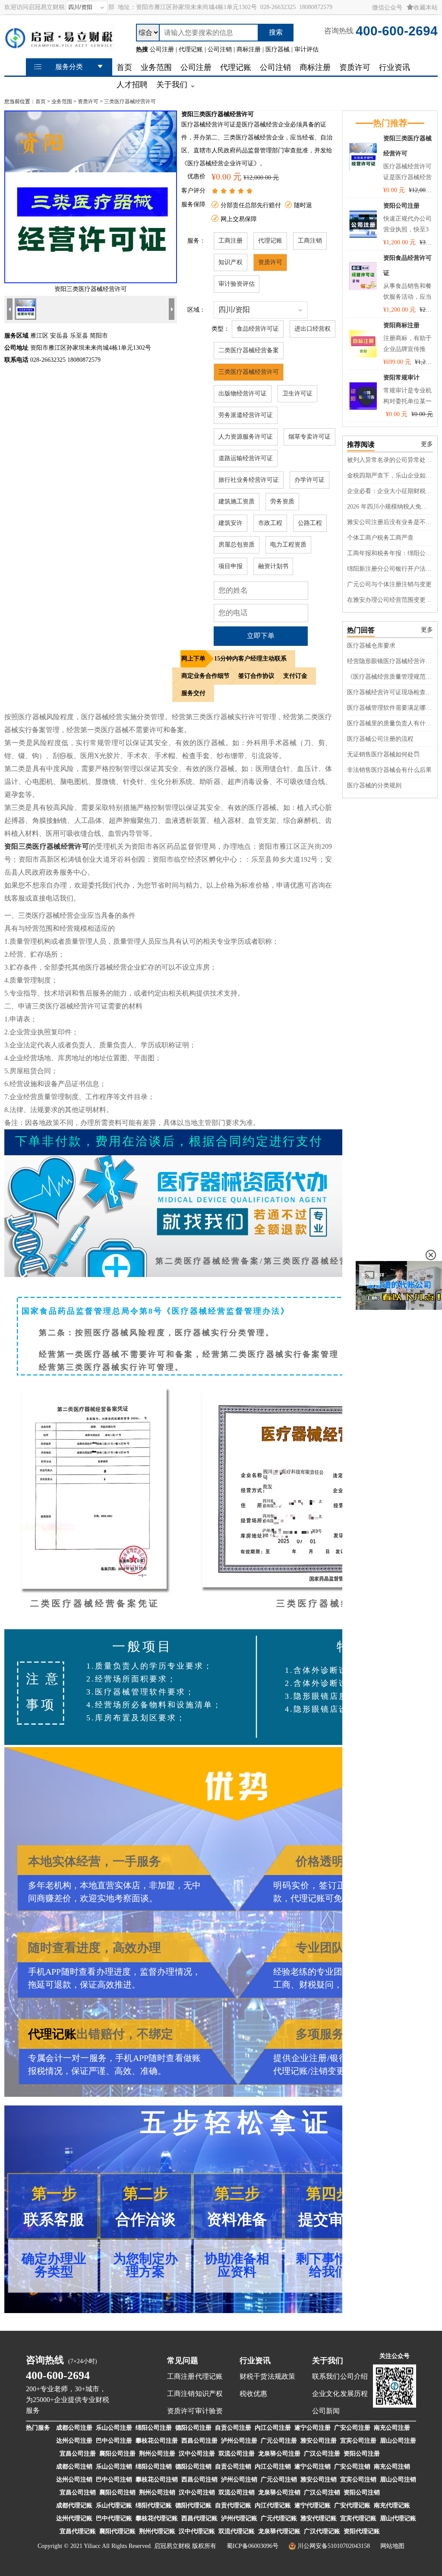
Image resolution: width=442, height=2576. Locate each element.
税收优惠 (253, 2394)
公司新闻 (326, 2411)
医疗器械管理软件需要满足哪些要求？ (390, 708)
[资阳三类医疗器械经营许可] (91, 281)
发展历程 (354, 2394)
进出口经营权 (313, 329)
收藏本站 (426, 8)
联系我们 (326, 2376)
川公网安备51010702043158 (334, 2546)
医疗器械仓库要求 (371, 646)
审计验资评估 (237, 284)
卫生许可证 (297, 394)
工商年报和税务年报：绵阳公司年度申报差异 (390, 553)
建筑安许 (230, 523)
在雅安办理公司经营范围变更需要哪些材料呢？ (390, 600)
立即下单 (261, 636)
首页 (41, 101)
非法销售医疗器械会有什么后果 (389, 770)
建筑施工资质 (237, 501)
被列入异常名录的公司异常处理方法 (390, 460)
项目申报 (230, 566)
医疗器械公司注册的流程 (380, 739)
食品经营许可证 (258, 329)
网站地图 (392, 2546)
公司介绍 (354, 2376)
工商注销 (310, 241)
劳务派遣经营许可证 (246, 415)
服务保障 (193, 204)
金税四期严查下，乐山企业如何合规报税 (390, 476)
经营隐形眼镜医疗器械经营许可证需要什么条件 (390, 661)
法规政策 (281, 2376)
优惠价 (196, 176)
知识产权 (230, 262)
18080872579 (316, 7)
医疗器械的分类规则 (374, 785)
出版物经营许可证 (243, 394)
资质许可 (88, 101)
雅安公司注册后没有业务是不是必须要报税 (390, 522)
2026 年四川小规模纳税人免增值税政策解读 (390, 507)
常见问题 (183, 2361)
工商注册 (230, 241)
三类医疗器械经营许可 (130, 101)
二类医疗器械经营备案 (249, 350)
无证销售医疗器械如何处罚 (383, 754)
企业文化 (326, 2394)
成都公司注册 (74, 2428)
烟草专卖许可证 (309, 437)
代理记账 (270, 241)
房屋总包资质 (237, 545)
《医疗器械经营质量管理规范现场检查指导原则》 (390, 677)
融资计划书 (273, 566)
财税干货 (253, 2376)
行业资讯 (255, 2361)
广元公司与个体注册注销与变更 (389, 584)
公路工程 (310, 523)
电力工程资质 (288, 545)
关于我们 (328, 2361)
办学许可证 (309, 480)
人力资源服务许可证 (246, 437)
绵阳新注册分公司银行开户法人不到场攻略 (390, 569)
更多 (427, 444)
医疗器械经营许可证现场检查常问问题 (390, 692)
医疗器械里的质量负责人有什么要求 (390, 723)
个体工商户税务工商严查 (380, 538)
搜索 (276, 32)
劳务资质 (282, 501)
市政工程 (270, 523)
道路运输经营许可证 (246, 458)
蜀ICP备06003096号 (253, 2546)
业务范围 (62, 101)
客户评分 (193, 191)
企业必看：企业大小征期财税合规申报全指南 (390, 491)
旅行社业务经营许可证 (249, 480)
